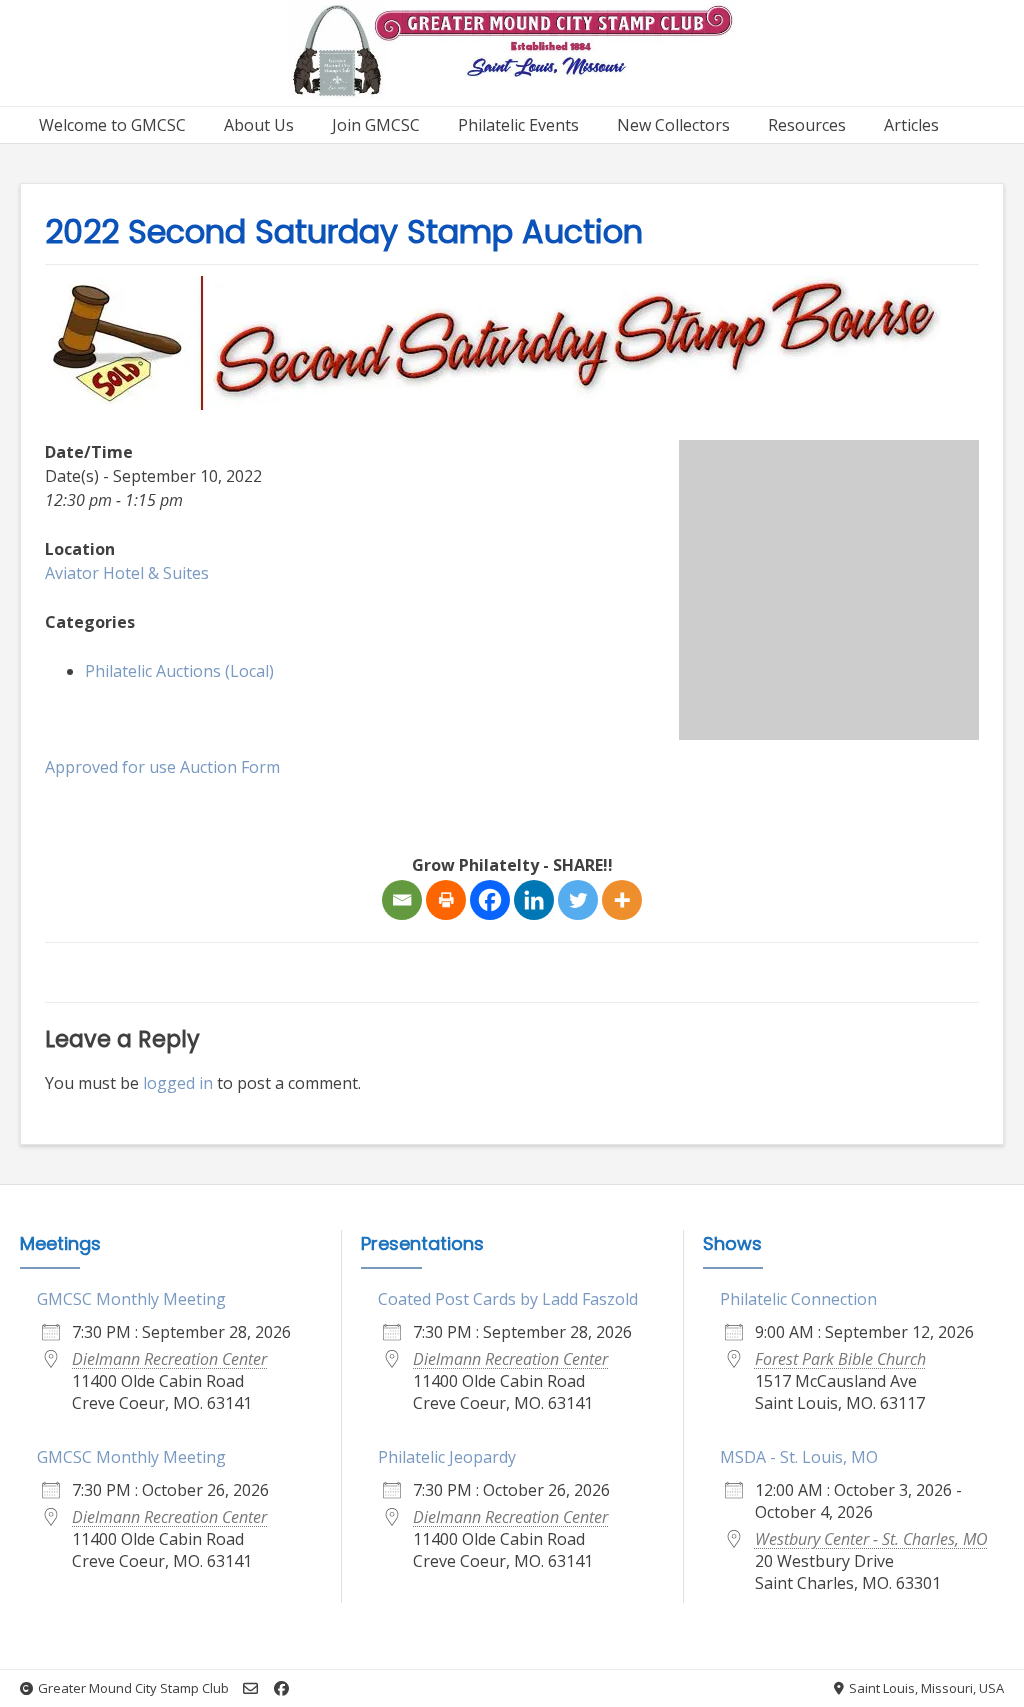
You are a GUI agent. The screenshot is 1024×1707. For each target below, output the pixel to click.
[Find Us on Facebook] (281, 1688)
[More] (622, 900)
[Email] (402, 900)
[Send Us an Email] (250, 1688)
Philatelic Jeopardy (447, 1457)
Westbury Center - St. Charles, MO (871, 1539)
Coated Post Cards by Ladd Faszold (508, 1299)
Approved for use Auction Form (162, 767)
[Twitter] (578, 900)
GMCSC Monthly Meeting (131, 1299)
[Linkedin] (534, 900)
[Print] (446, 900)
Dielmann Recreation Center (169, 1359)
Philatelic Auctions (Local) (179, 671)
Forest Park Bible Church (840, 1359)
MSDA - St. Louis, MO (799, 1457)
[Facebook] (490, 900)
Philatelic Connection (798, 1299)
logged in (178, 1083)
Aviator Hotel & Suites (127, 573)
